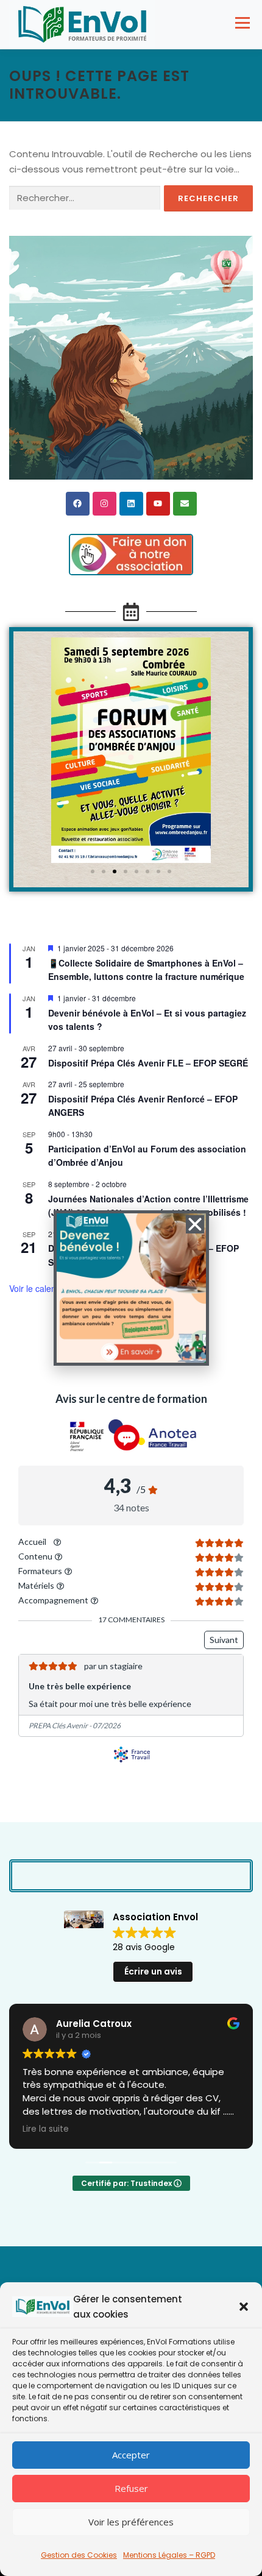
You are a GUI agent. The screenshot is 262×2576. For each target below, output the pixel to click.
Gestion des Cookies (79, 2555)
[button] (244, 2307)
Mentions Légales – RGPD (169, 2555)
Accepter (131, 2455)
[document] (131, 1288)
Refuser (131, 2488)
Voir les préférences (131, 2522)
